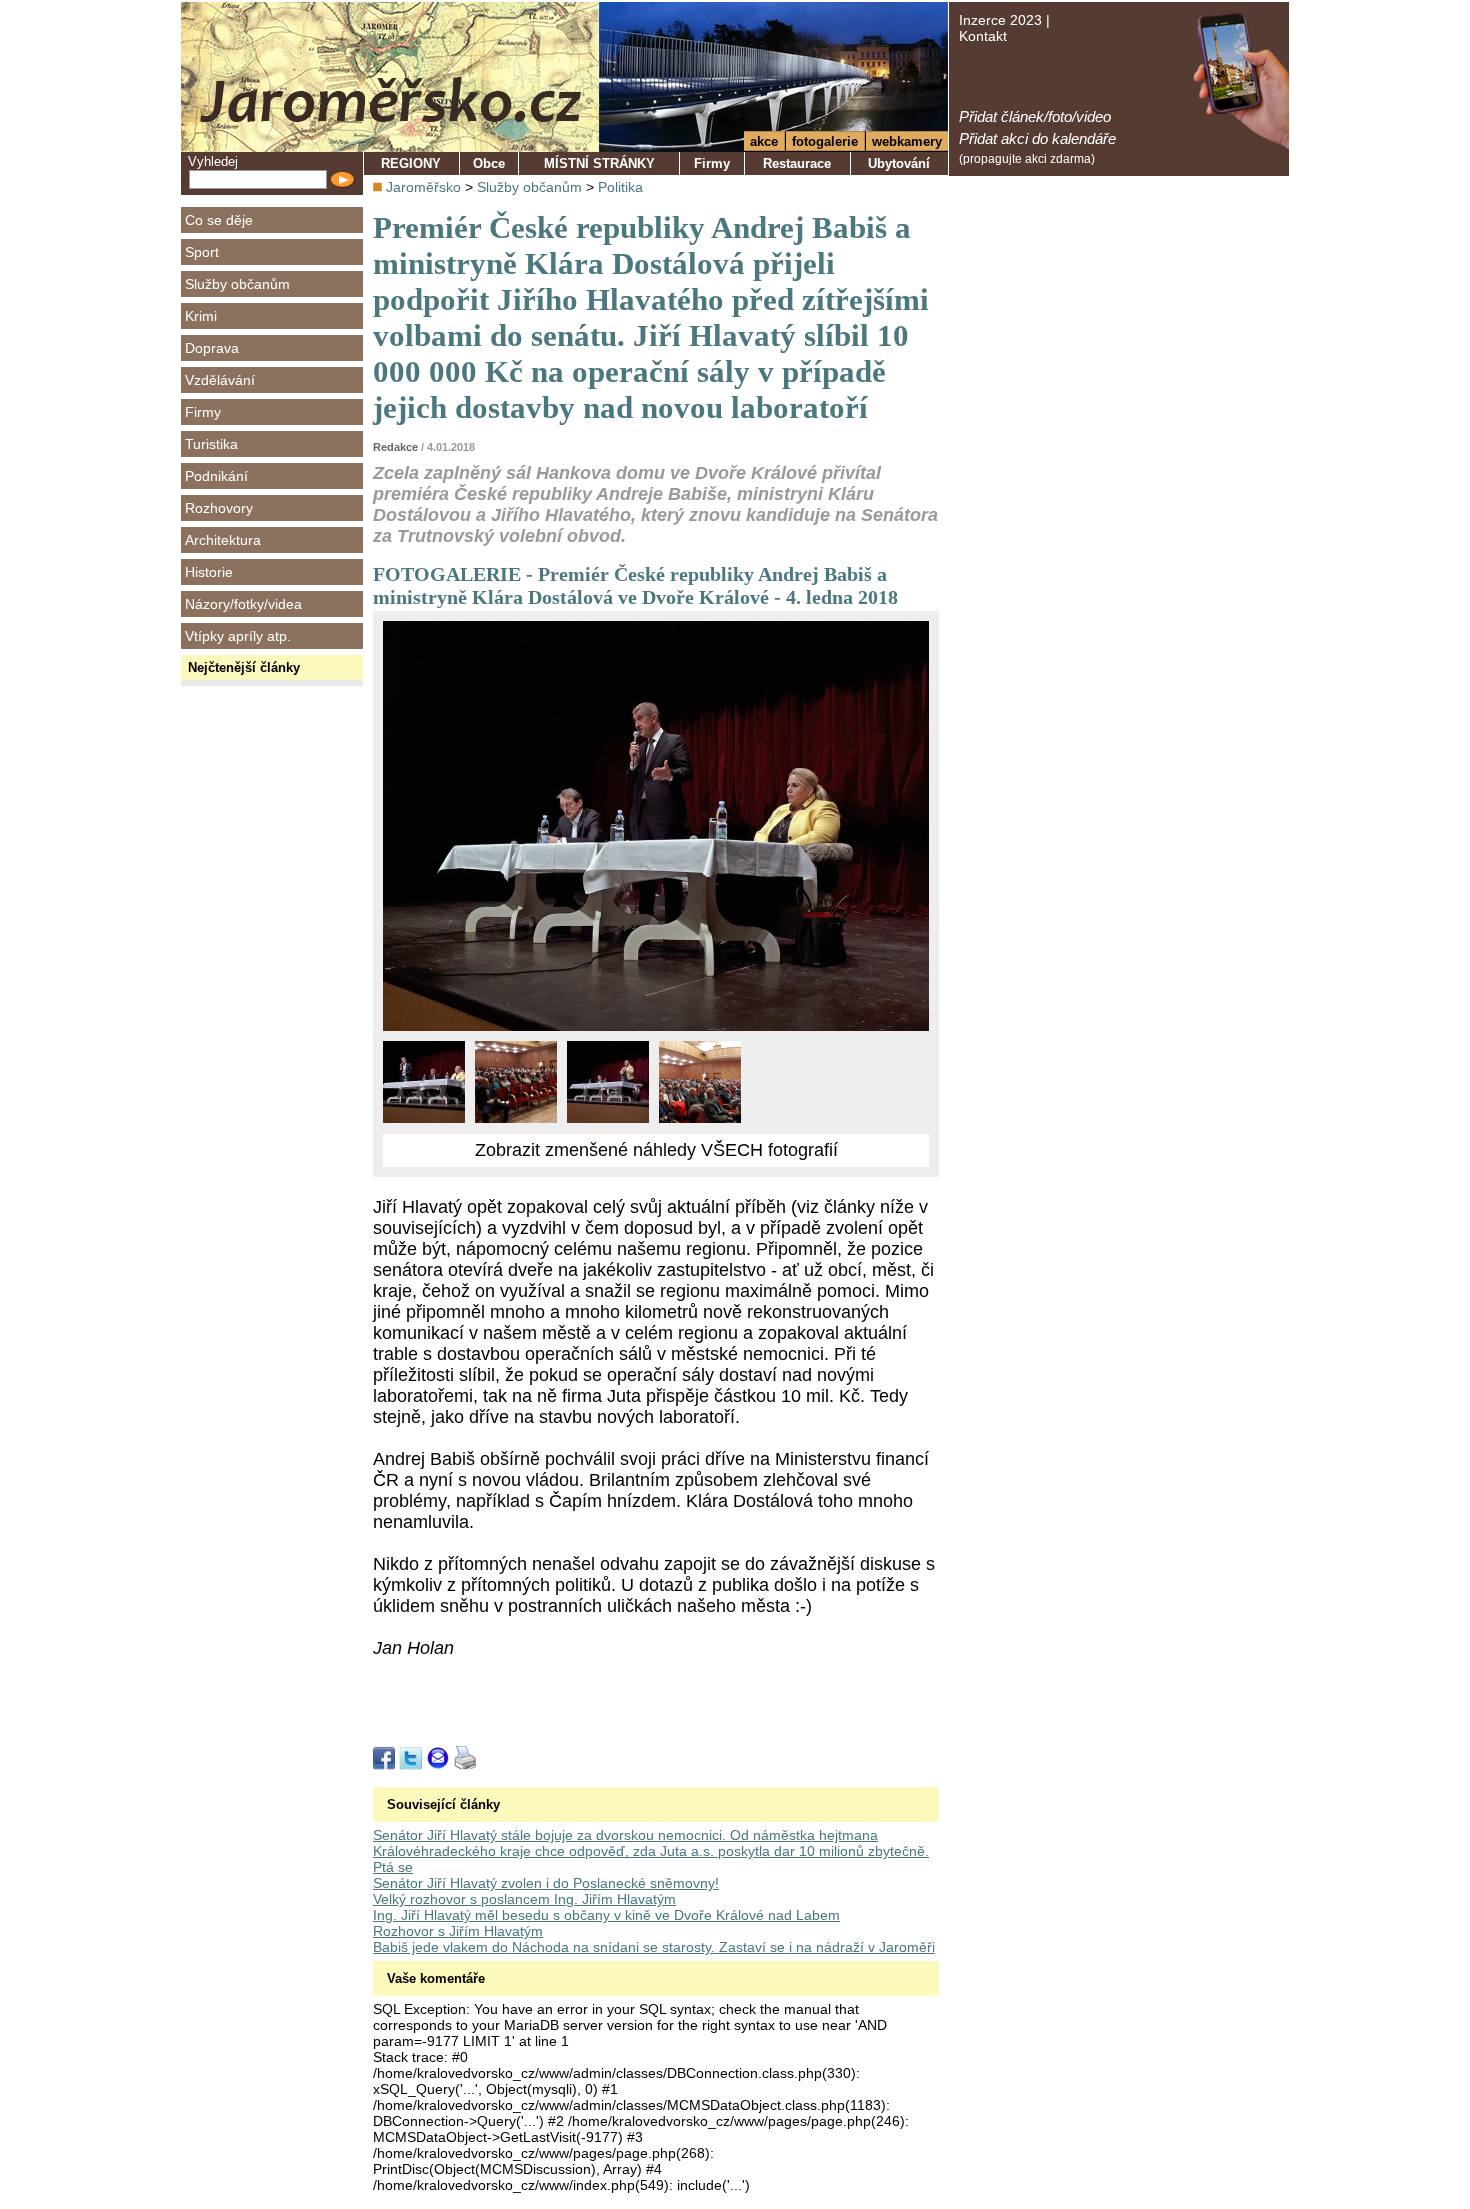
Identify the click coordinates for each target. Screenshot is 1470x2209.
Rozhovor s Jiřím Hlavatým (458, 1931)
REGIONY (411, 163)
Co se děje (219, 220)
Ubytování (899, 163)
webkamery (907, 141)
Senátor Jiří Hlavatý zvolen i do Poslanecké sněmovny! (546, 1883)
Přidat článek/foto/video (1035, 116)
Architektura (223, 540)
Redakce (395, 447)
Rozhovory (219, 508)
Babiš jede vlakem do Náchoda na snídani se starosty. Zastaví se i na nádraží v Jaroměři (654, 1947)
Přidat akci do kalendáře (1037, 138)
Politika (620, 187)
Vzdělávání (220, 380)
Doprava (212, 348)
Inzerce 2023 (1000, 20)
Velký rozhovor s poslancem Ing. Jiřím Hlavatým (524, 1899)
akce (764, 141)
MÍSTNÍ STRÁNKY (599, 163)
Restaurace (797, 163)
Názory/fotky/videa (243, 604)
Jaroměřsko (423, 187)
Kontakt (983, 36)
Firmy (203, 412)
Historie (209, 572)
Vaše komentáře (436, 1978)
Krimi (201, 316)
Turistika (211, 444)
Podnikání (216, 476)
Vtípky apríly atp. (238, 636)
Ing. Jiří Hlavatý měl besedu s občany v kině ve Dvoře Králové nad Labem (606, 1915)
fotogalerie (825, 141)
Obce (489, 163)
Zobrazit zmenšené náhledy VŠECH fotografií (656, 1150)
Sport (202, 252)
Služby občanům (237, 284)
